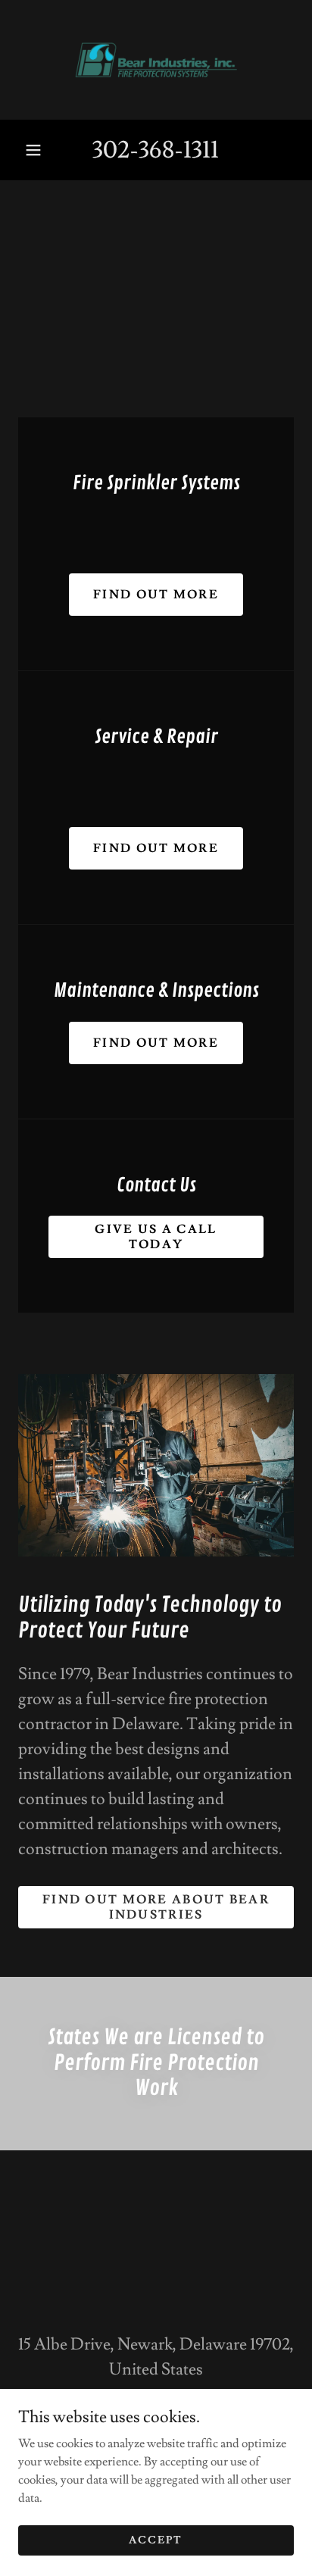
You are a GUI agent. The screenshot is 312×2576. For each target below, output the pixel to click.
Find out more (156, 595)
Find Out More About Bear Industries (156, 1907)
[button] (33, 150)
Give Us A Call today (156, 1237)
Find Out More (156, 848)
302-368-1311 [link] (156, 150)
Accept (156, 2540)
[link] (156, 60)
